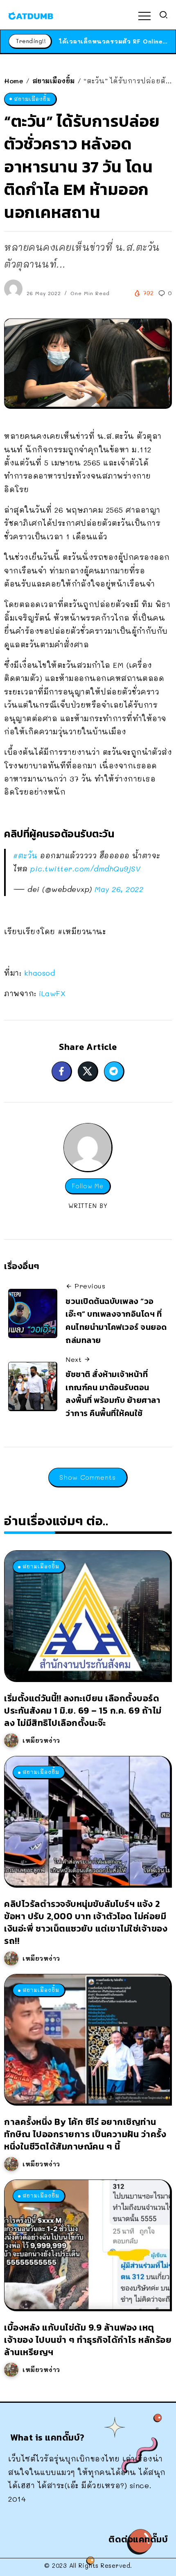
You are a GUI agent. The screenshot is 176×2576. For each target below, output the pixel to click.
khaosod (40, 973)
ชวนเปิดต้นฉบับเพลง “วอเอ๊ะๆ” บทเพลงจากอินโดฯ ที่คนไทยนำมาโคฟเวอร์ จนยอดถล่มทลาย (116, 1321)
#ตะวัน (25, 855)
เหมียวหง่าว (41, 1740)
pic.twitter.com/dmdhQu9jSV (85, 869)
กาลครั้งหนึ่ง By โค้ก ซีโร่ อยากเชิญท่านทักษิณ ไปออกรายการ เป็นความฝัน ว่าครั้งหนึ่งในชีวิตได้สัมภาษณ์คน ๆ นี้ (85, 2134)
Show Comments (88, 1477)
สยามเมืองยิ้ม (54, 81)
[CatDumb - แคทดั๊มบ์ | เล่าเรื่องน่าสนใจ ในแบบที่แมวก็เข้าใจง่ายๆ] (31, 15)
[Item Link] (87, 1615)
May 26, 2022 (119, 889)
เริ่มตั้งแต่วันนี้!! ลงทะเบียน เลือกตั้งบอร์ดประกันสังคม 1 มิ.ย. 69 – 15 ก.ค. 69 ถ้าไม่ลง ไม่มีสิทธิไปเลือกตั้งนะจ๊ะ (83, 1711)
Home (14, 81)
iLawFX (52, 993)
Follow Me (88, 1186)
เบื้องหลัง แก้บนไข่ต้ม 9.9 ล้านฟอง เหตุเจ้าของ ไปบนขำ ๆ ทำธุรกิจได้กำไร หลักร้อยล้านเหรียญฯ (88, 2340)
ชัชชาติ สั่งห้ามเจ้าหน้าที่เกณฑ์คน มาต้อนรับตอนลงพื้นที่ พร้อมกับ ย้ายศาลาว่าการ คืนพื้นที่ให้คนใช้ (113, 1394)
